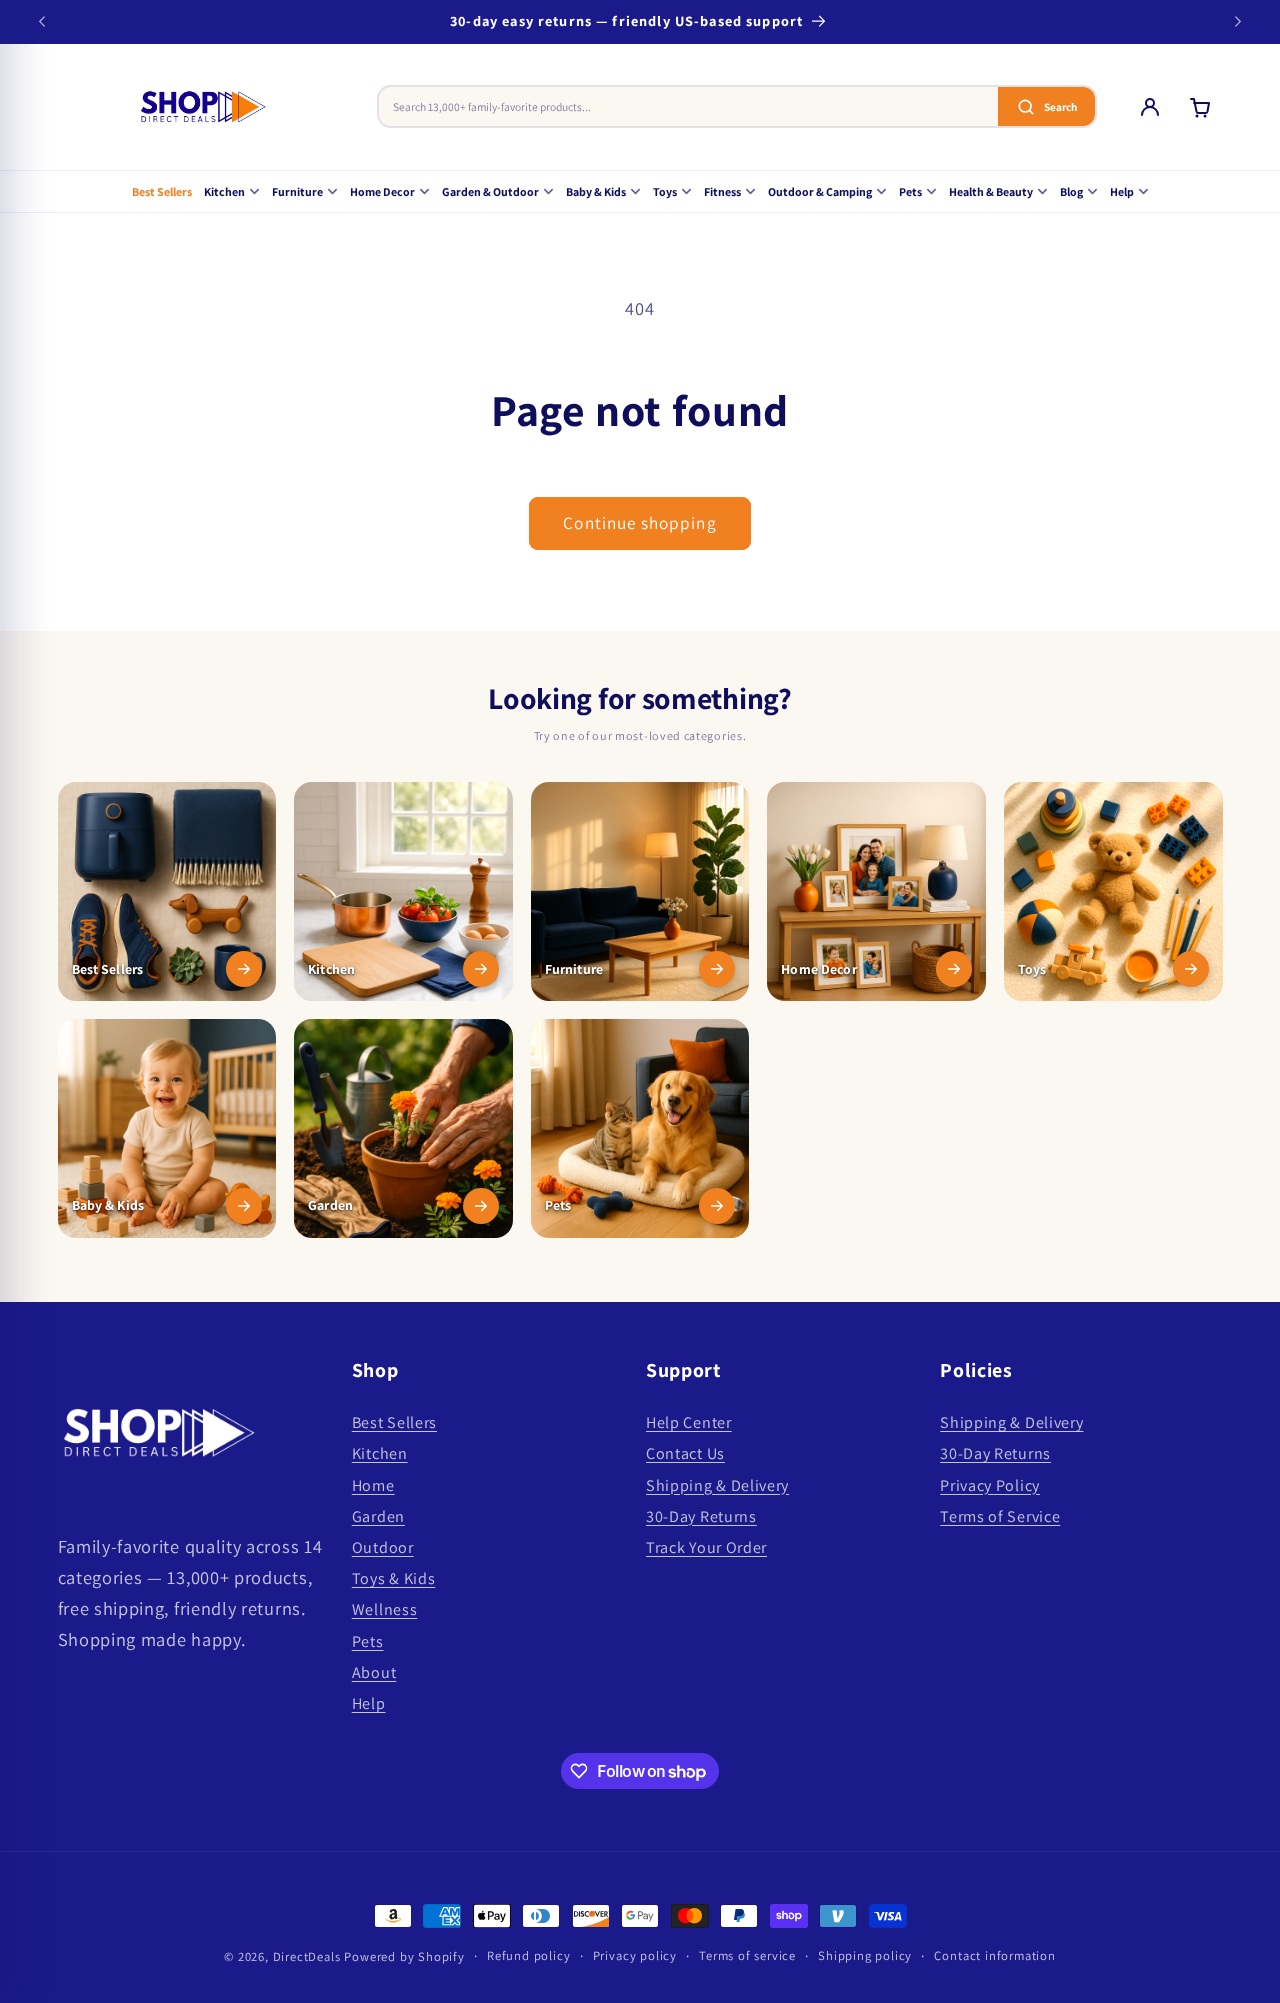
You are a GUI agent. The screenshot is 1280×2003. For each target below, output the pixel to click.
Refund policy (528, 1955)
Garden (378, 1516)
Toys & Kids (394, 1578)
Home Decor (382, 191)
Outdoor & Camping (820, 191)
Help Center (689, 1422)
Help (1122, 191)
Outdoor (383, 1547)
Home (373, 1485)
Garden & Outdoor (490, 191)
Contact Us (685, 1453)
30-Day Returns (701, 1516)
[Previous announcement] (42, 22)
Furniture (297, 191)
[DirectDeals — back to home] (203, 107)
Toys (665, 191)
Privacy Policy (990, 1485)
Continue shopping (640, 522)
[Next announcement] (1238, 22)
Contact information (994, 1955)
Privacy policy (635, 1955)
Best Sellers (162, 191)
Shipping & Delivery (717, 1485)
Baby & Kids (596, 191)
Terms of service (747, 1955)
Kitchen (224, 191)
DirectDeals (307, 1956)
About (374, 1672)
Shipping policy (865, 1955)
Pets (910, 191)
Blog (1071, 191)
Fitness (722, 191)
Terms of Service (1000, 1516)
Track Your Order (706, 1547)
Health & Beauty (991, 191)
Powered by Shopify (404, 1956)
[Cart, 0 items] (1200, 107)
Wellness (385, 1609)
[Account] (1150, 107)
